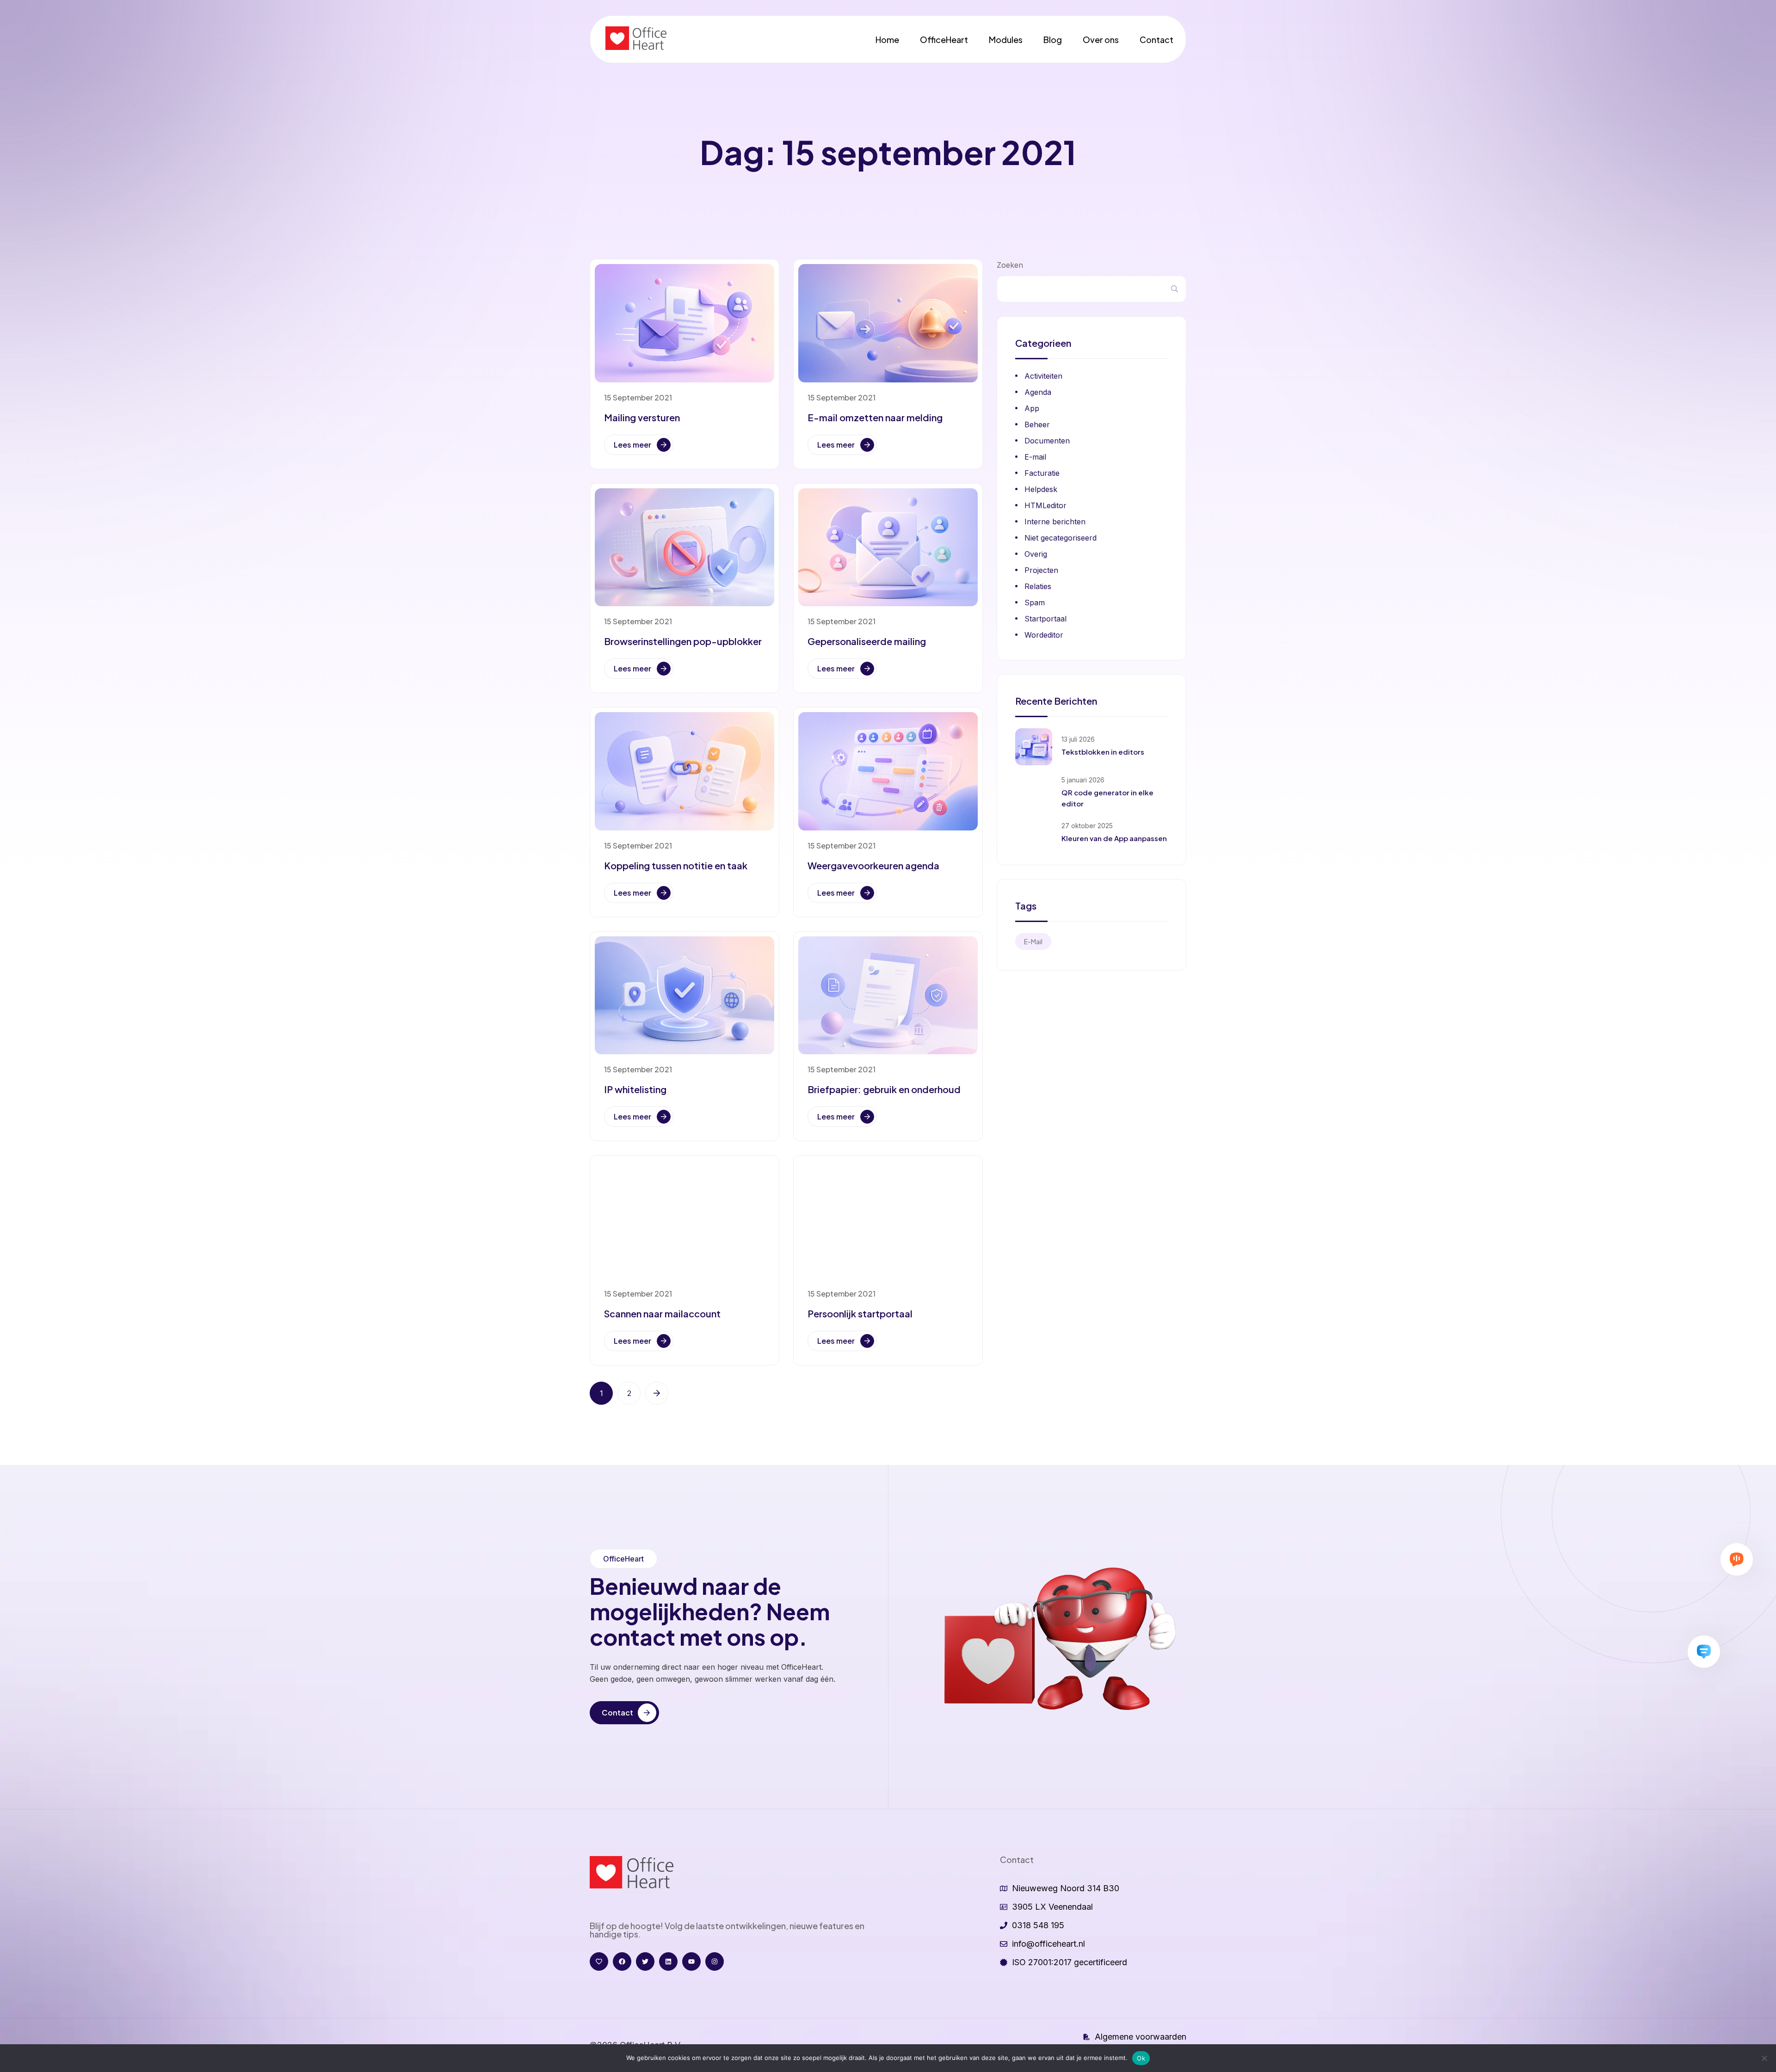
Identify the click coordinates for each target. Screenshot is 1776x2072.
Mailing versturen (642, 417)
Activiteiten (1043, 376)
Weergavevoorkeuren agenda (873, 865)
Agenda (1038, 392)
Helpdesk (1041, 489)
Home (887, 40)
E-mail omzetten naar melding (875, 417)
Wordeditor (1044, 635)
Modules (1006, 40)
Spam (1035, 603)
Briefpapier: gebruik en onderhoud (884, 1089)
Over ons (1101, 40)
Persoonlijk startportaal (860, 1313)
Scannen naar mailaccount (662, 1313)
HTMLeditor (1045, 505)
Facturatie (1042, 473)
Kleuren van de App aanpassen (1114, 838)
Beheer (1037, 424)
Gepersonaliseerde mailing (867, 641)
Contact (1156, 40)
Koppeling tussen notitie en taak (676, 865)
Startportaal (1045, 619)
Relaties (1038, 586)
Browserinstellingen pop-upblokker (683, 641)
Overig (1036, 554)
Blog (1053, 40)
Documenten (1047, 441)
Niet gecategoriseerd (1061, 538)
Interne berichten (1055, 522)
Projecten (1041, 570)
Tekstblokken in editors (1103, 752)
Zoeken (1010, 265)
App (1032, 408)
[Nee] (1764, 2058)
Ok (1141, 2058)
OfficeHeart (944, 40)
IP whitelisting (635, 1089)
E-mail (1035, 457)
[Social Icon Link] (599, 1961)
